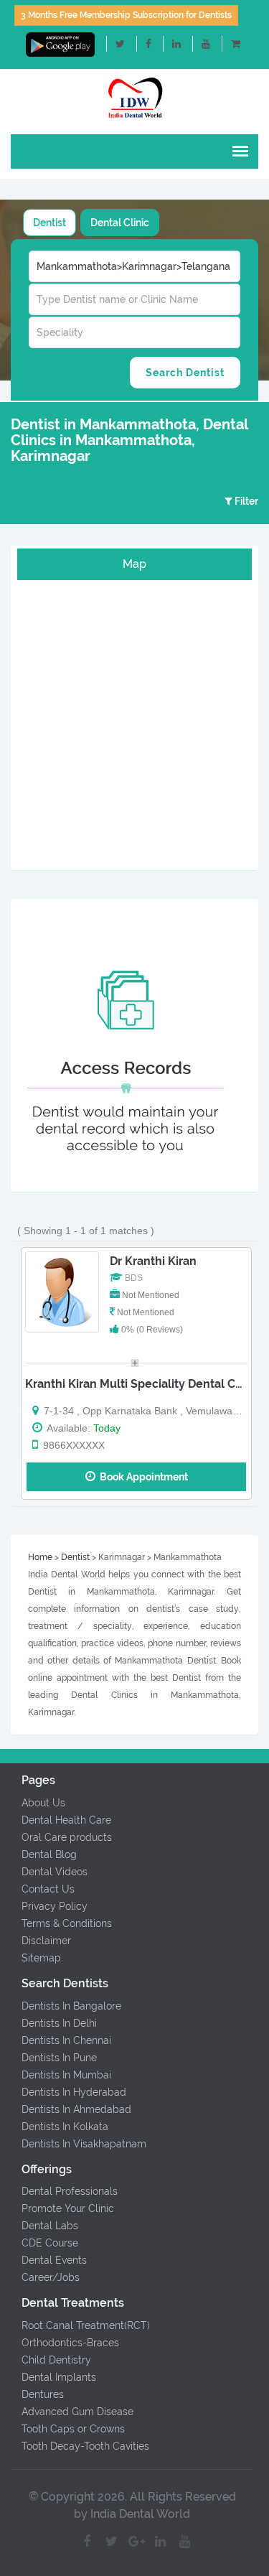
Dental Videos (55, 1872)
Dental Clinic (120, 223)
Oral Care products (67, 1837)
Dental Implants (59, 2377)
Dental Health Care (66, 1820)
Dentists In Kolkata (65, 2127)
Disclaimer (46, 1941)
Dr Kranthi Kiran (153, 1261)
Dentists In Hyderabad (74, 2092)
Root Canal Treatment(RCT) (86, 2325)
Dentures (43, 2394)
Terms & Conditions (67, 1923)
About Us (43, 1803)
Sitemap (41, 1958)
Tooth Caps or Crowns (73, 2429)
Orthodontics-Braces (70, 2343)
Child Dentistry (56, 2360)
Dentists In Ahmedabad (76, 2109)
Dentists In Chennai (66, 2040)
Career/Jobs (51, 2277)
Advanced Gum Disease (77, 2412)
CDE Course (50, 2243)
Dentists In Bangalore (71, 2006)
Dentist (49, 223)
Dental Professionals (70, 2191)
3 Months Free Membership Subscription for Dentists (126, 15)
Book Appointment (142, 1477)
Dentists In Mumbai (66, 2075)
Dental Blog (49, 1854)
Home (40, 1557)
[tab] (49, 223)
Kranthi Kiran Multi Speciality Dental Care (139, 1384)
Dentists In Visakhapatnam (84, 2144)
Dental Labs (50, 2226)
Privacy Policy (55, 1906)
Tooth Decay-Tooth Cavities (85, 2446)
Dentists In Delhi (59, 2023)
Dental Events (54, 2260)
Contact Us (48, 1889)
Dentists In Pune (59, 2058)
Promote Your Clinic (68, 2208)
